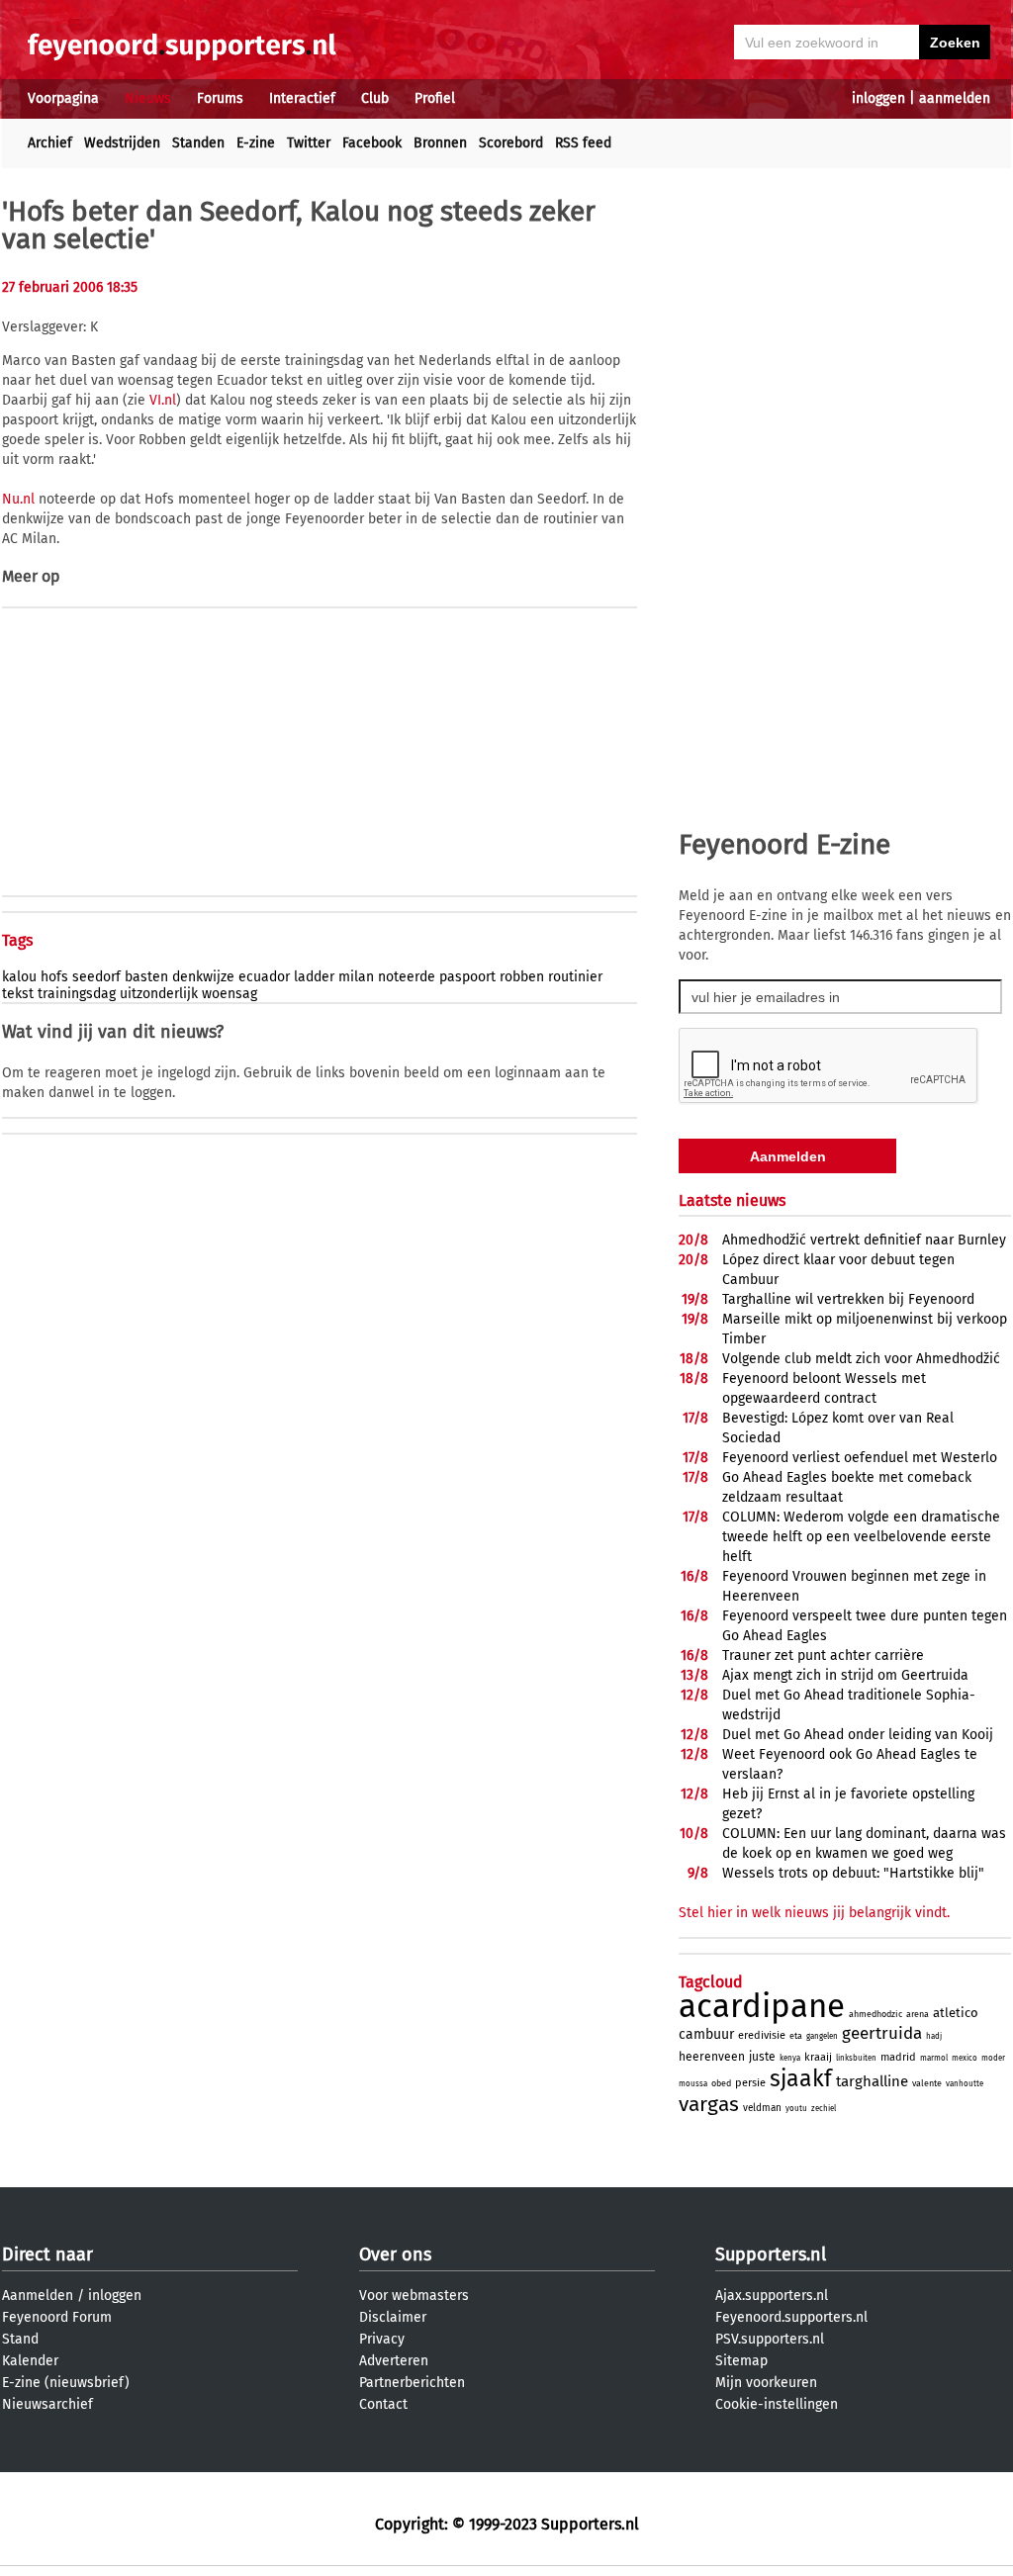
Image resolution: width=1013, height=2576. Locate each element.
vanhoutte (965, 2084)
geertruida (882, 2033)
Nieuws (148, 98)
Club (375, 98)
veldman (762, 2108)
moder (993, 2058)
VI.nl (163, 400)
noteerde (407, 977)
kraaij (818, 2057)
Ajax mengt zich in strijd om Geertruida (845, 1675)
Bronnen (440, 143)
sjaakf (801, 2078)
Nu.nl (18, 499)
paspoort (467, 977)
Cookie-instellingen (777, 2404)
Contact (383, 2404)
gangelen (822, 2036)
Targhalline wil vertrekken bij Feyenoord (848, 1299)
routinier (575, 977)
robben (522, 977)
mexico (965, 2058)
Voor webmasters (414, 2296)
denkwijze (203, 977)
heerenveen (712, 2057)
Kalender (30, 2361)
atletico (956, 2013)
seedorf (96, 977)
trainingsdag (77, 994)
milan (356, 977)
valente (927, 2083)
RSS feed (583, 143)
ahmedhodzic (875, 2014)
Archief (50, 143)
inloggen (878, 98)
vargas (709, 2104)
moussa (693, 2084)
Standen (198, 143)
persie (750, 2083)
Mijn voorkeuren (766, 2383)
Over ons (395, 2254)
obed (721, 2083)
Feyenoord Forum (57, 2317)
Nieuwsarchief (47, 2404)
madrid (898, 2057)
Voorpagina (63, 98)
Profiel (435, 98)
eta (796, 2036)
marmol (934, 2058)
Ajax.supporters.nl (772, 2296)
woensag (230, 994)
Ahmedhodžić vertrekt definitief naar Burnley (864, 1240)
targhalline (872, 2081)
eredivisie (762, 2035)
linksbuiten (856, 2058)
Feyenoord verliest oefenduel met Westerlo (860, 1458)
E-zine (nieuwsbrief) (66, 2383)
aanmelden (955, 98)
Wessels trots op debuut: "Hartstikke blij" (853, 1873)
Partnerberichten (412, 2383)
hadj (934, 2036)
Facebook (372, 143)
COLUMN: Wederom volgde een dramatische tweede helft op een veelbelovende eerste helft (861, 1537)
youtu (796, 2109)
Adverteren (394, 2361)
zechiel (824, 2109)
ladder (314, 977)
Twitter (309, 143)
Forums (220, 98)
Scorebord (511, 143)
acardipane (762, 2006)
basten (146, 977)
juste (762, 2057)
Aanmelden (38, 2296)
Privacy (382, 2339)
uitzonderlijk (159, 994)
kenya (790, 2058)
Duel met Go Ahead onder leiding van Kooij (858, 1735)
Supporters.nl (771, 2254)
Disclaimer (393, 2317)
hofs (54, 977)
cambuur (706, 2034)
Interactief (302, 98)
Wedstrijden (122, 143)
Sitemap (741, 2361)
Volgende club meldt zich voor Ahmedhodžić (861, 1359)
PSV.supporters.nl (770, 2339)
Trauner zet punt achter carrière (823, 1656)
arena (918, 2014)
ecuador (264, 977)
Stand (20, 2339)
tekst (18, 994)
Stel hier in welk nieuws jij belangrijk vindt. (814, 1913)
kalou (19, 977)
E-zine (256, 143)
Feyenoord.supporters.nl (791, 2317)
